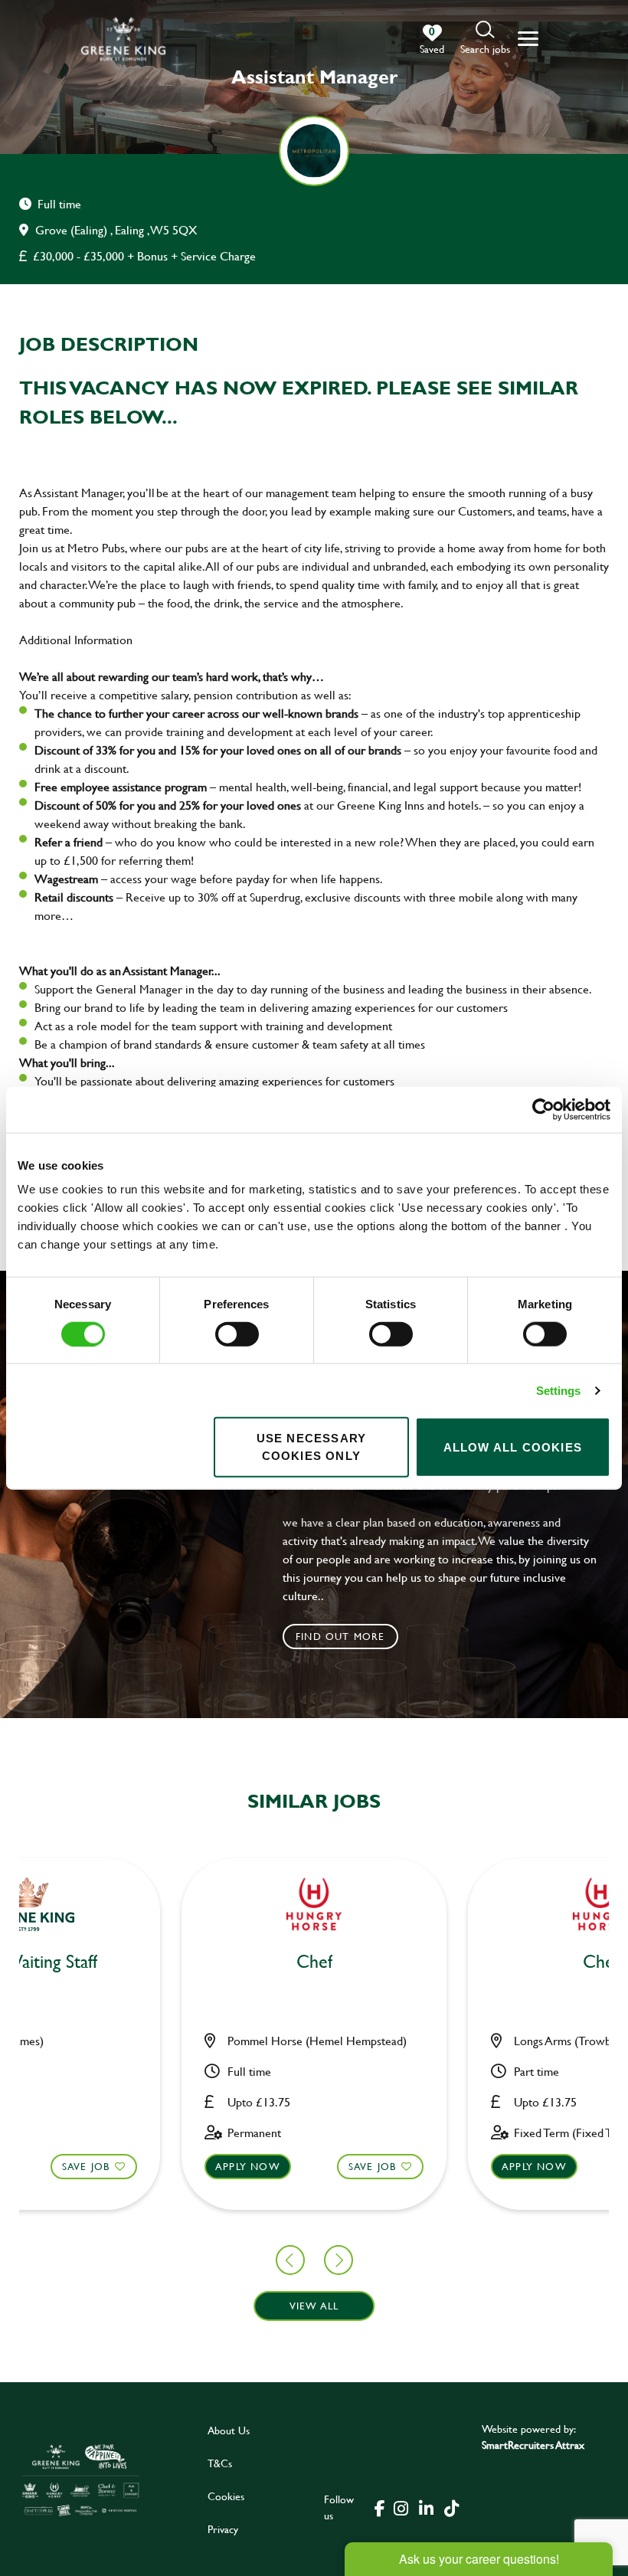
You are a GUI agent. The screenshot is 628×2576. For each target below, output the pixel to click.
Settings (559, 1390)
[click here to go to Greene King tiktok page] (452, 2507)
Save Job (86, 2166)
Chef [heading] (314, 1962)
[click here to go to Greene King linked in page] (427, 2507)
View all (314, 2306)
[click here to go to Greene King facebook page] (380, 2507)
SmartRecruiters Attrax (533, 2445)
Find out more (340, 1636)
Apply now (248, 2166)
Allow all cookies (513, 1447)
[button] (485, 39)
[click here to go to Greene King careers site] (81, 2479)
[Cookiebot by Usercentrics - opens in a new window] (543, 1109)
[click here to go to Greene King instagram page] (401, 2507)
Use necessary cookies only (312, 1447)
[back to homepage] (123, 39)
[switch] (237, 1334)
